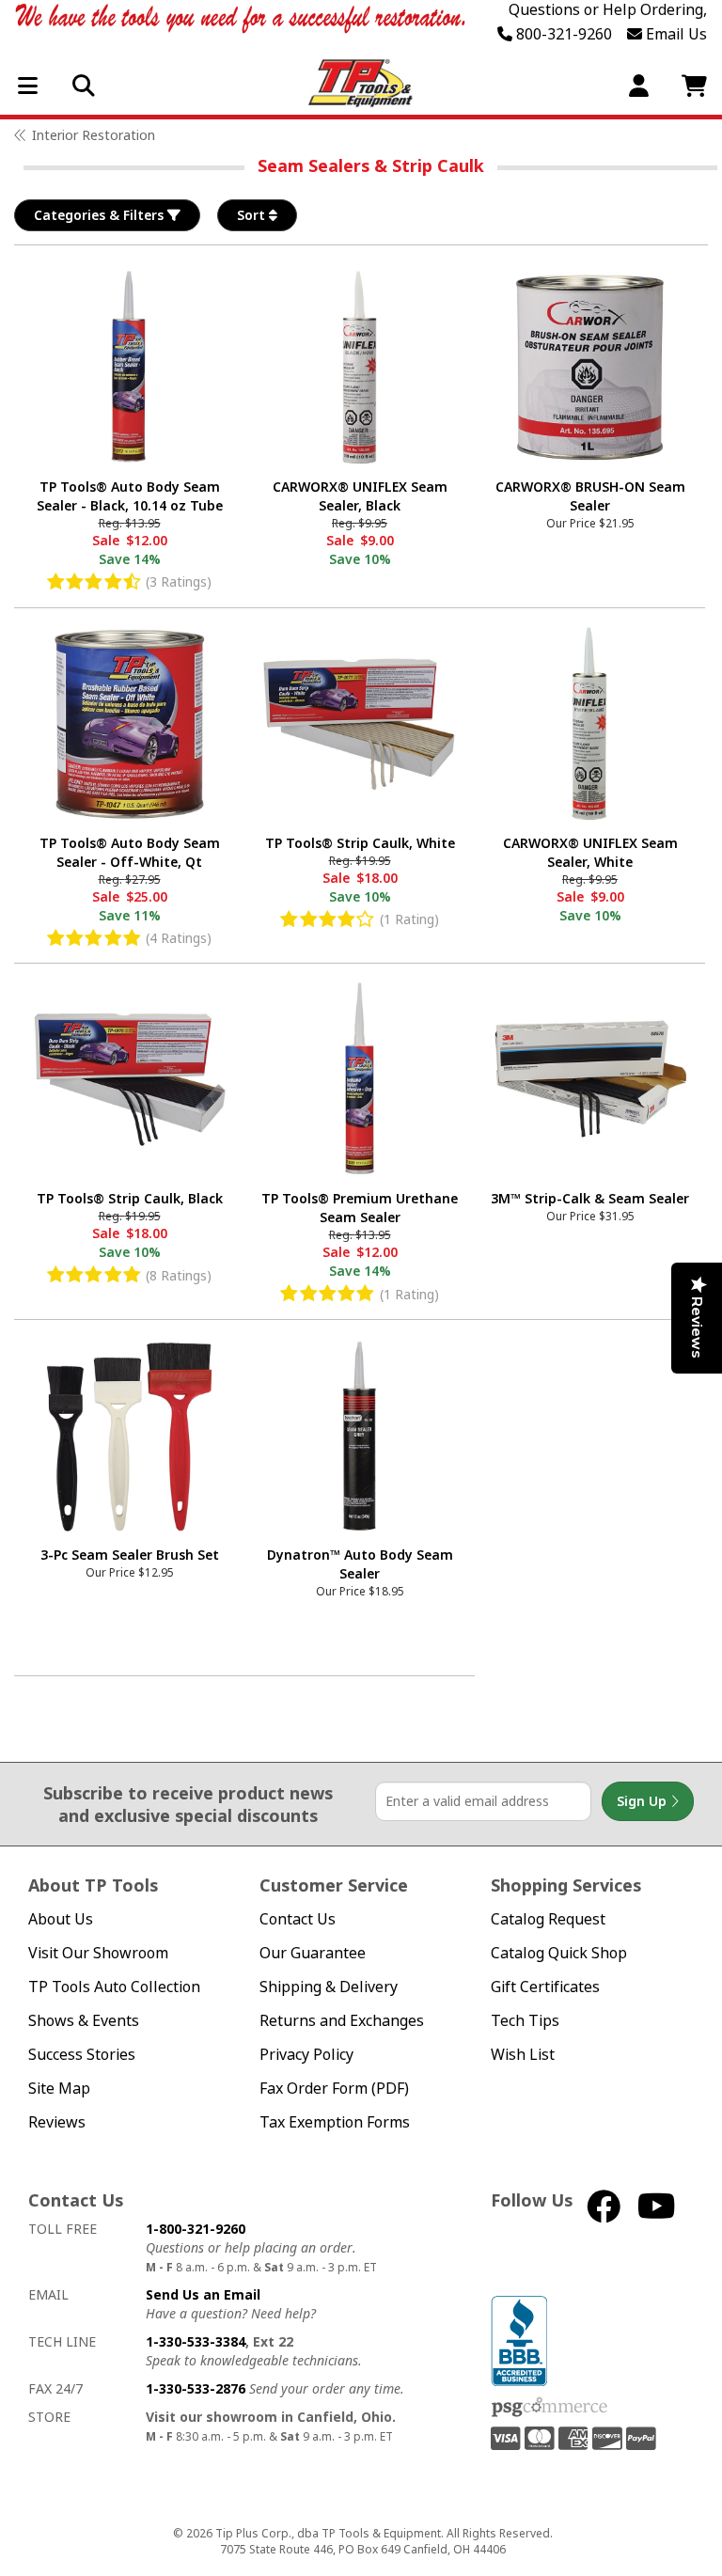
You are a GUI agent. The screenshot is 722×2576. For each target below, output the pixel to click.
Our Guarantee (313, 1953)
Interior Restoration (94, 135)
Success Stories (82, 2055)
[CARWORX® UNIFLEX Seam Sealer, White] (590, 723)
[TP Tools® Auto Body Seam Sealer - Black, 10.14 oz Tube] (129, 367)
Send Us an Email (203, 2294)
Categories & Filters (101, 215)
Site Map (59, 2089)
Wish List (523, 2055)
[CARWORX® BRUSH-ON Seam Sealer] (590, 367)
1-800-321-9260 (196, 2229)
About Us (61, 1919)
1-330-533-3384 (196, 2341)
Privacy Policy (306, 2055)
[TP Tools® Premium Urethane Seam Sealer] (360, 1079)
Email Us (675, 34)
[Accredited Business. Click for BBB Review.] (519, 2339)
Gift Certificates (545, 1987)
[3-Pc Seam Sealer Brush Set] (129, 1435)
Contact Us (298, 1919)
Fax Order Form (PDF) (334, 2089)
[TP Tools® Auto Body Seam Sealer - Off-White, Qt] (129, 723)
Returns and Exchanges (342, 2021)
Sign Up (644, 1801)
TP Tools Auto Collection (114, 1987)
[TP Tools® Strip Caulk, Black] (129, 1079)
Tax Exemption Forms (335, 2122)
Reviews (57, 2122)
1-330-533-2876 (196, 2388)
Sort (253, 215)
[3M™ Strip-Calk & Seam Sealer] (590, 1079)
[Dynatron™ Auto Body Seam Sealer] (360, 1435)
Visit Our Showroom (98, 1953)
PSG (549, 2408)
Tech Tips (525, 2021)
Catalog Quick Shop (559, 1953)
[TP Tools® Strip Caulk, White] (360, 723)
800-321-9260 (562, 34)
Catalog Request (548, 1919)
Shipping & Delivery (329, 1987)
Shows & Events (84, 2021)
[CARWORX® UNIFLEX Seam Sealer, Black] (360, 367)
